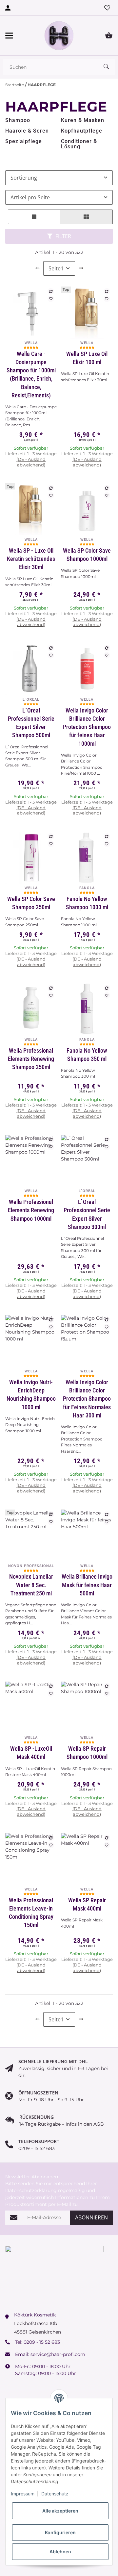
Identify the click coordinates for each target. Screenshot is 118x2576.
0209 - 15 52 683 (42, 2342)
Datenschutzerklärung (31, 2190)
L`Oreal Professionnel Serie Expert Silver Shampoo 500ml (31, 723)
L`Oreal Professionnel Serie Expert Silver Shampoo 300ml (87, 1214)
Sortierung (24, 178)
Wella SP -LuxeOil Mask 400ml (31, 1753)
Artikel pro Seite (30, 197)
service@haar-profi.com (58, 2354)
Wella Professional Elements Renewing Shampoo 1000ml (31, 1210)
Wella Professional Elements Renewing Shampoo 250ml (31, 1059)
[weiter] (81, 268)
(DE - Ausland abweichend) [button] (31, 462)
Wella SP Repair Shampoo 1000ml (87, 1753)
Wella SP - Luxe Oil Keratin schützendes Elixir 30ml (31, 559)
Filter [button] (63, 236)
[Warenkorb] (109, 36)
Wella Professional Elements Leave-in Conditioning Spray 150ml (31, 1913)
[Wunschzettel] (107, 8)
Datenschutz (55, 2494)
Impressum (23, 2494)
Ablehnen (60, 2551)
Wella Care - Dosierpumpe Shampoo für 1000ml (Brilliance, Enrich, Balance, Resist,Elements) (31, 375)
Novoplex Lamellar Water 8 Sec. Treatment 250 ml (31, 1585)
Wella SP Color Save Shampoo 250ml (31, 903)
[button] (34, 217)
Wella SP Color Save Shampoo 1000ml (87, 555)
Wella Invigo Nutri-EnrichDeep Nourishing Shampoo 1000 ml (31, 1395)
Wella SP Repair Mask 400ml (87, 1904)
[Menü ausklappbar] (9, 36)
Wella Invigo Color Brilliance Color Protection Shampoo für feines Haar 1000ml (87, 727)
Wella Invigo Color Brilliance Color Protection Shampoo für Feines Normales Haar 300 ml (87, 1399)
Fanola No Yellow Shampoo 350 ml (87, 1055)
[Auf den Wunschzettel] (51, 299)
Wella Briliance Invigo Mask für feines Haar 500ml (87, 1585)
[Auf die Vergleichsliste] (51, 291)
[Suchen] (109, 67)
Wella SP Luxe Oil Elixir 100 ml (87, 358)
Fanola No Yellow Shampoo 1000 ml (87, 903)
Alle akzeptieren (60, 2511)
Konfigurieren (60, 2532)
